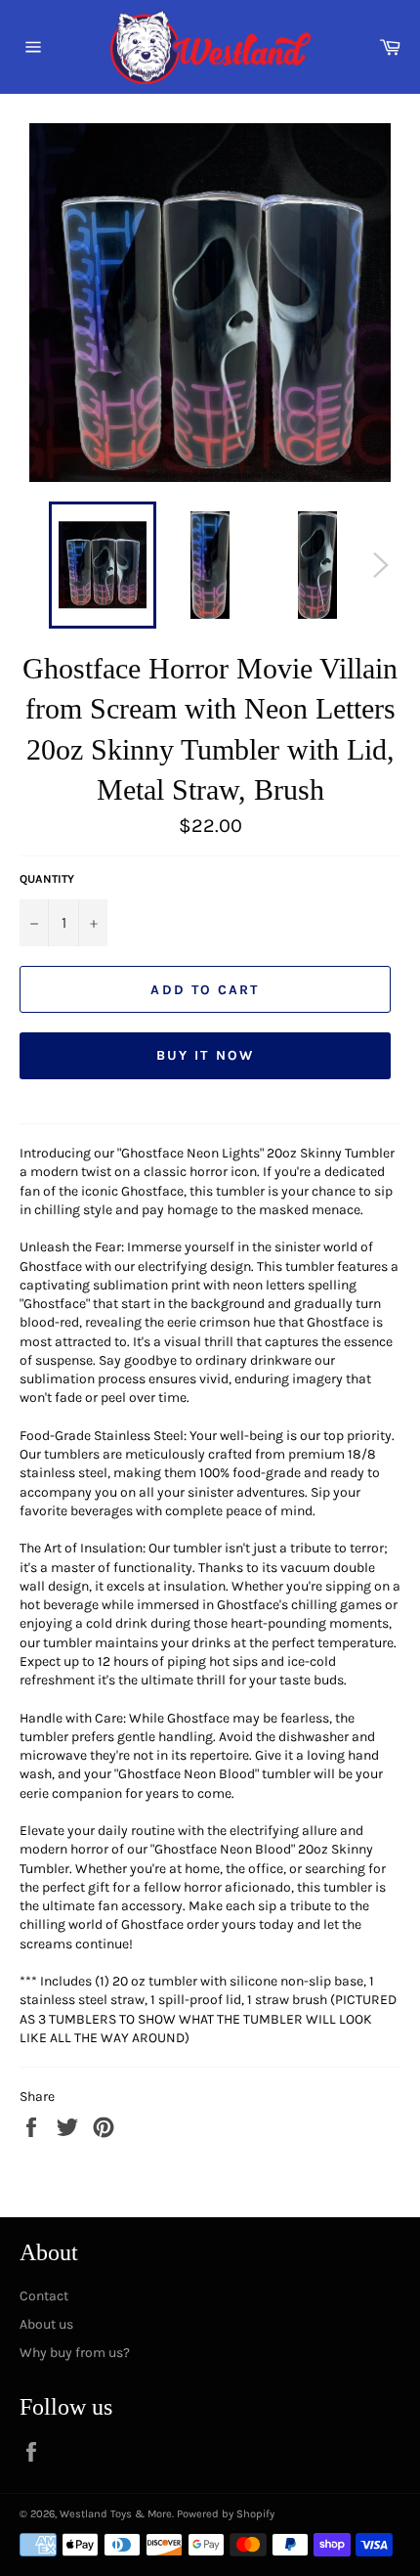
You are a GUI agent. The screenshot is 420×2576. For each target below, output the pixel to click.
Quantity (47, 879)
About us (46, 2324)
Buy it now (205, 1055)
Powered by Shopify (226, 2514)
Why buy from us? (75, 2353)
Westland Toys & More (116, 2514)
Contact (44, 2296)
